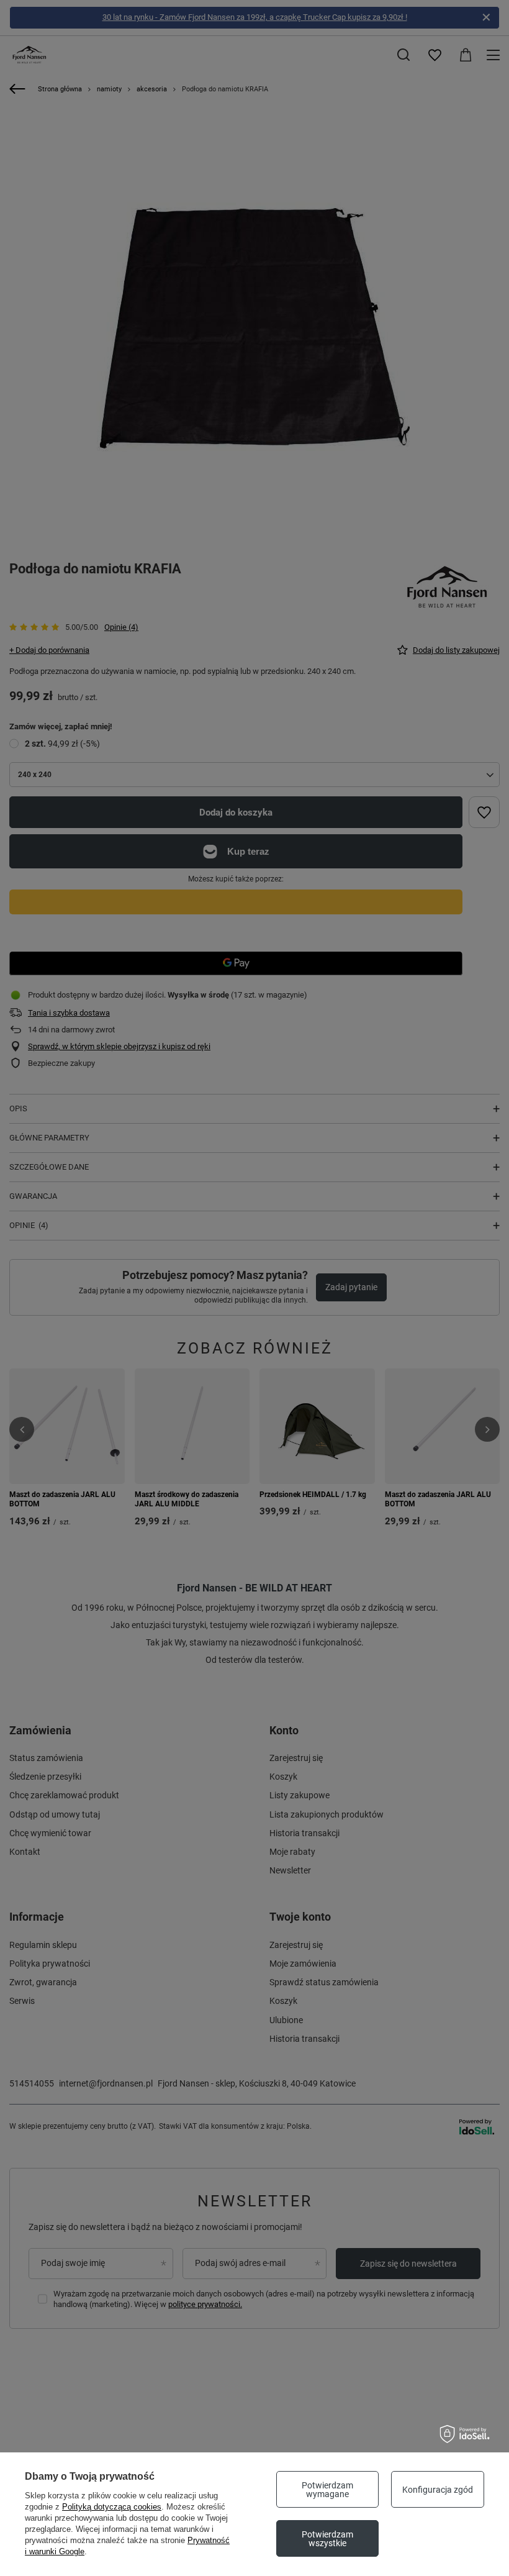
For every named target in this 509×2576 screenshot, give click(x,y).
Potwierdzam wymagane (327, 2490)
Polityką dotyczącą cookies (112, 2507)
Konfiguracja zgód (438, 2490)
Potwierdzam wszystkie (327, 2539)
